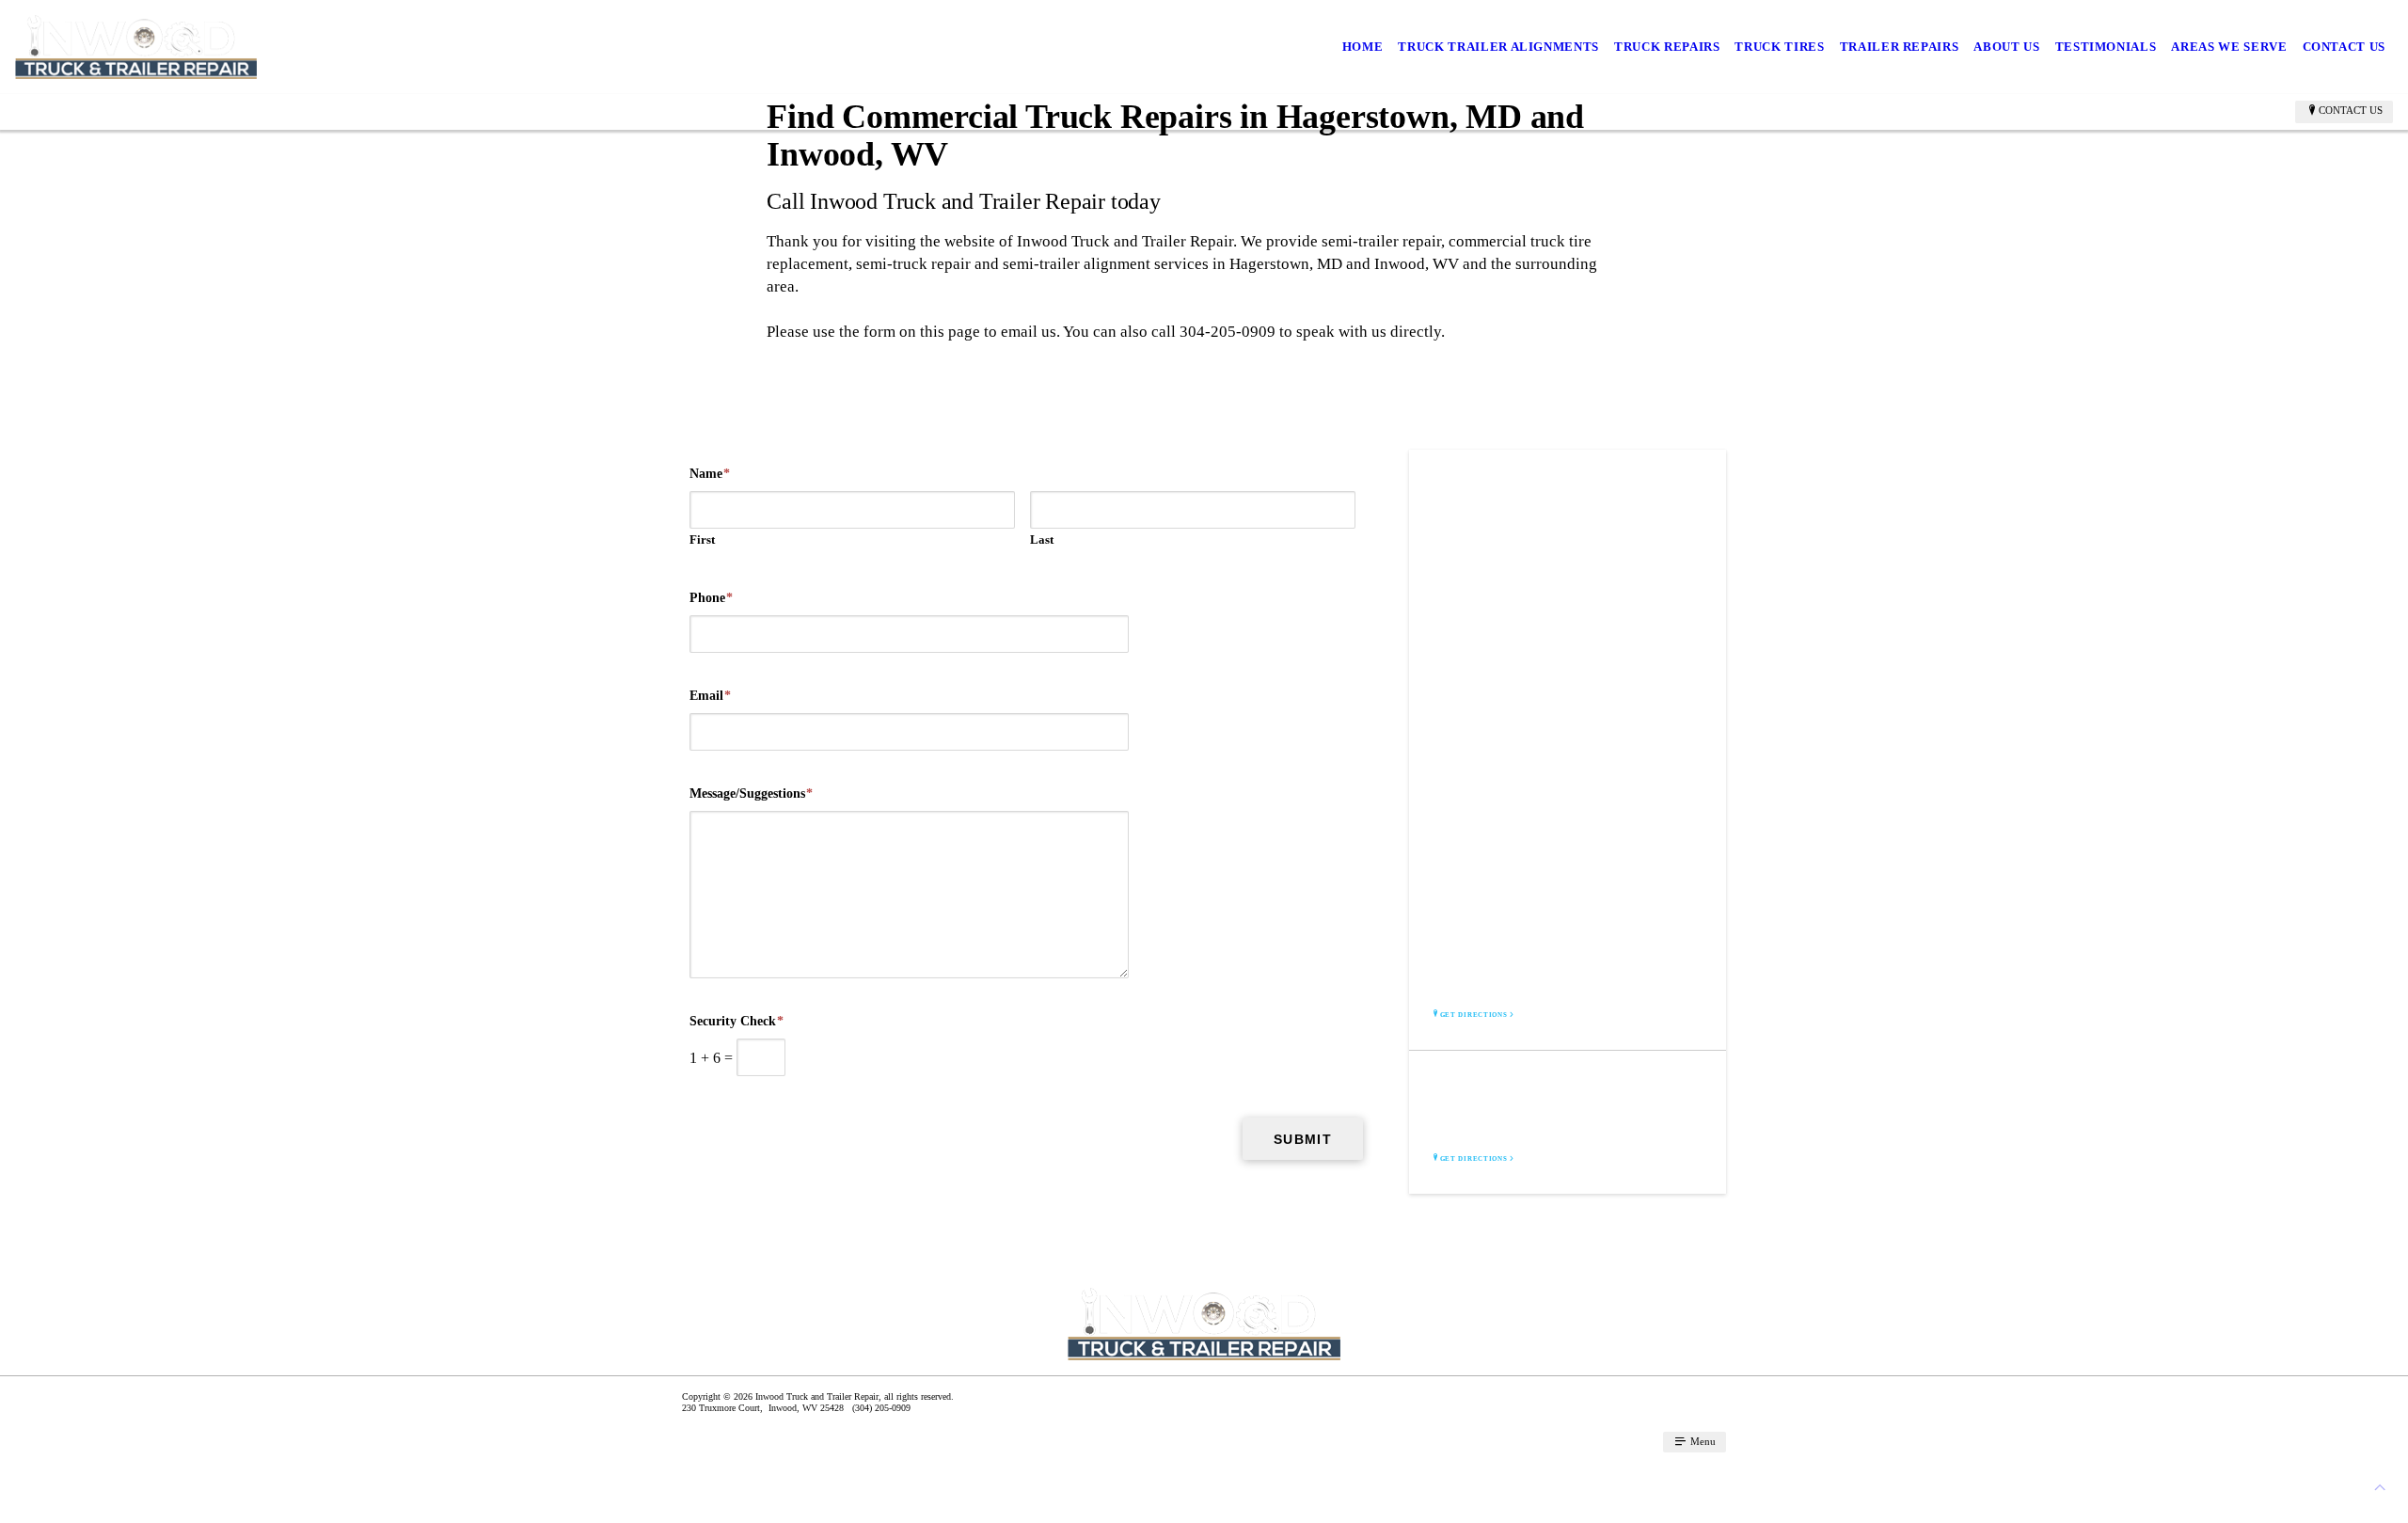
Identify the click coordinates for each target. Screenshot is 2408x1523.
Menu (1702, 1441)
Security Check (737, 1021)
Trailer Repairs (1900, 47)
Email (710, 696)
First (702, 539)
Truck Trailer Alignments (1498, 47)
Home (1363, 47)
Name (710, 474)
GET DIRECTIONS (1474, 1015)
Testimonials (2106, 47)
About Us (2006, 47)
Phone (711, 598)
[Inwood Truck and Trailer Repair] (136, 47)
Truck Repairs (1667, 47)
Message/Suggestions (751, 793)
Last (1042, 539)
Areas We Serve (2229, 47)
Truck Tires (1779, 47)
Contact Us (2345, 47)
